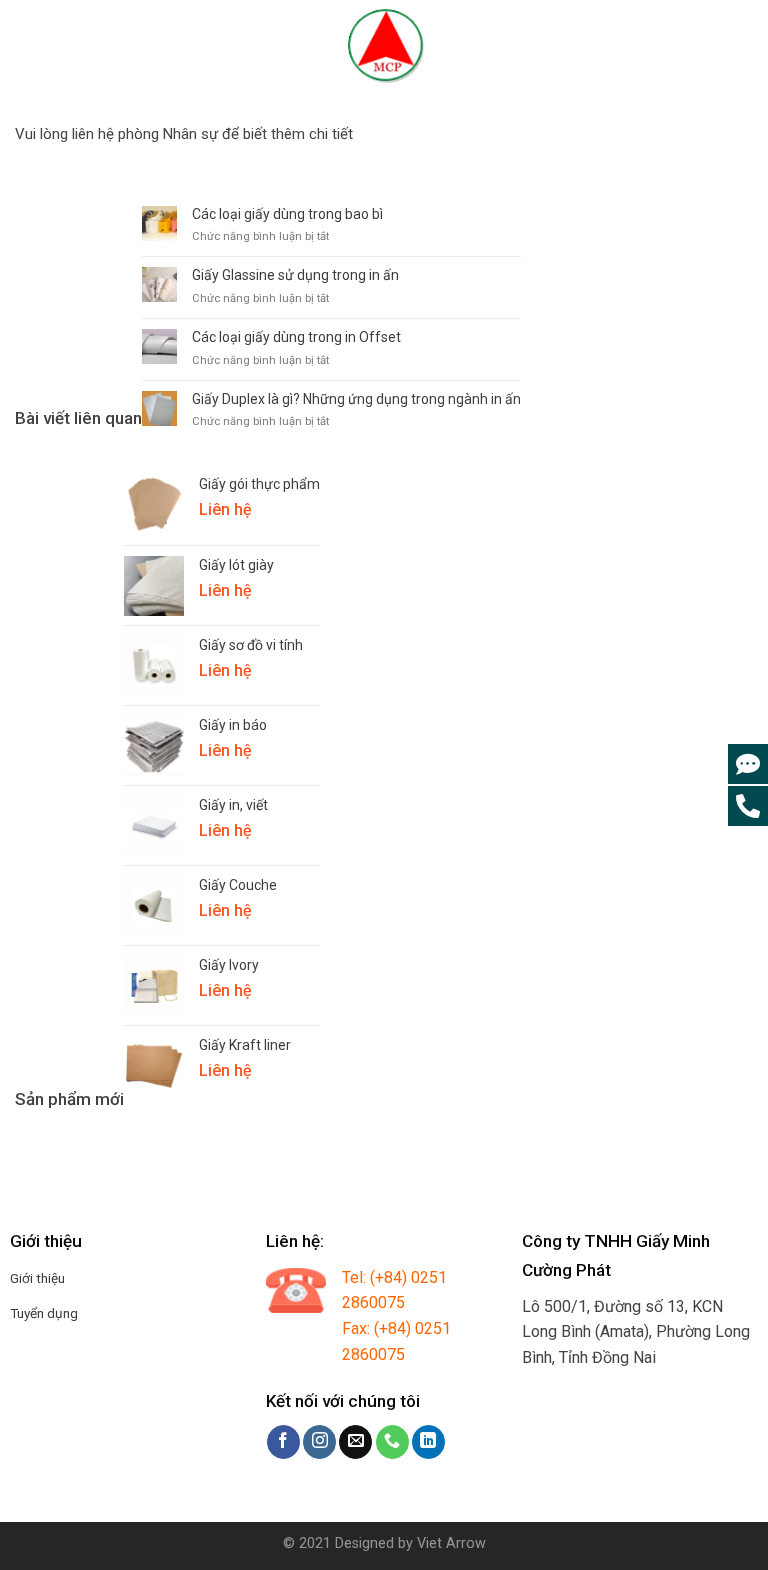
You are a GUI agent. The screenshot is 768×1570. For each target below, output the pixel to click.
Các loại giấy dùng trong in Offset (296, 337)
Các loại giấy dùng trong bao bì (287, 214)
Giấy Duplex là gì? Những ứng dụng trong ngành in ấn (356, 399)
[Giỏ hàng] (741, 46)
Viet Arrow (451, 1543)
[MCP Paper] (384, 46)
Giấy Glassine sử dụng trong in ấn (295, 275)
